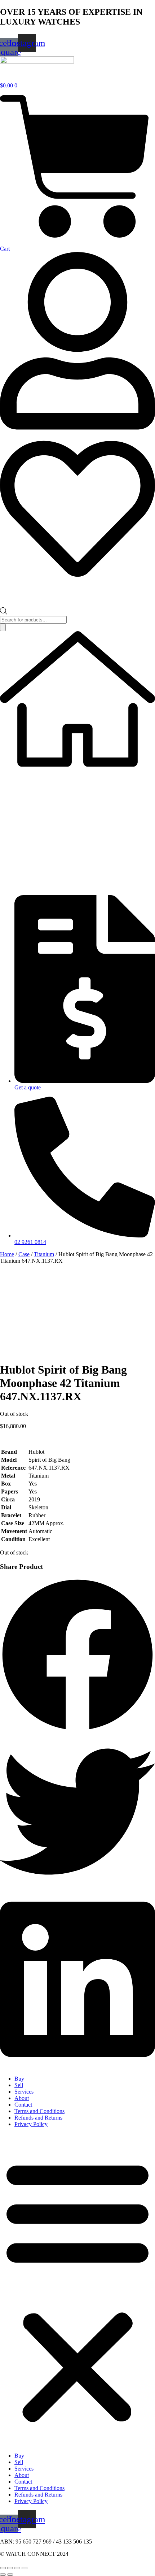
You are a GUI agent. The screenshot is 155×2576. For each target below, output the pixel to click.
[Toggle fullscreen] (10, 2568)
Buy (19, 2079)
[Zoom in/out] (3, 2568)
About (22, 2098)
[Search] (3, 627)
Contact (23, 2105)
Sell (19, 2085)
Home (7, 1254)
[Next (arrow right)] (10, 2575)
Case (24, 1254)
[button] (77, 1656)
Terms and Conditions (39, 2111)
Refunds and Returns (38, 2118)
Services (24, 2092)
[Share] (17, 2568)
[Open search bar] (4, 613)
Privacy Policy (31, 2124)
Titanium (44, 1254)
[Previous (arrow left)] (3, 2575)
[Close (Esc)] (25, 2568)
